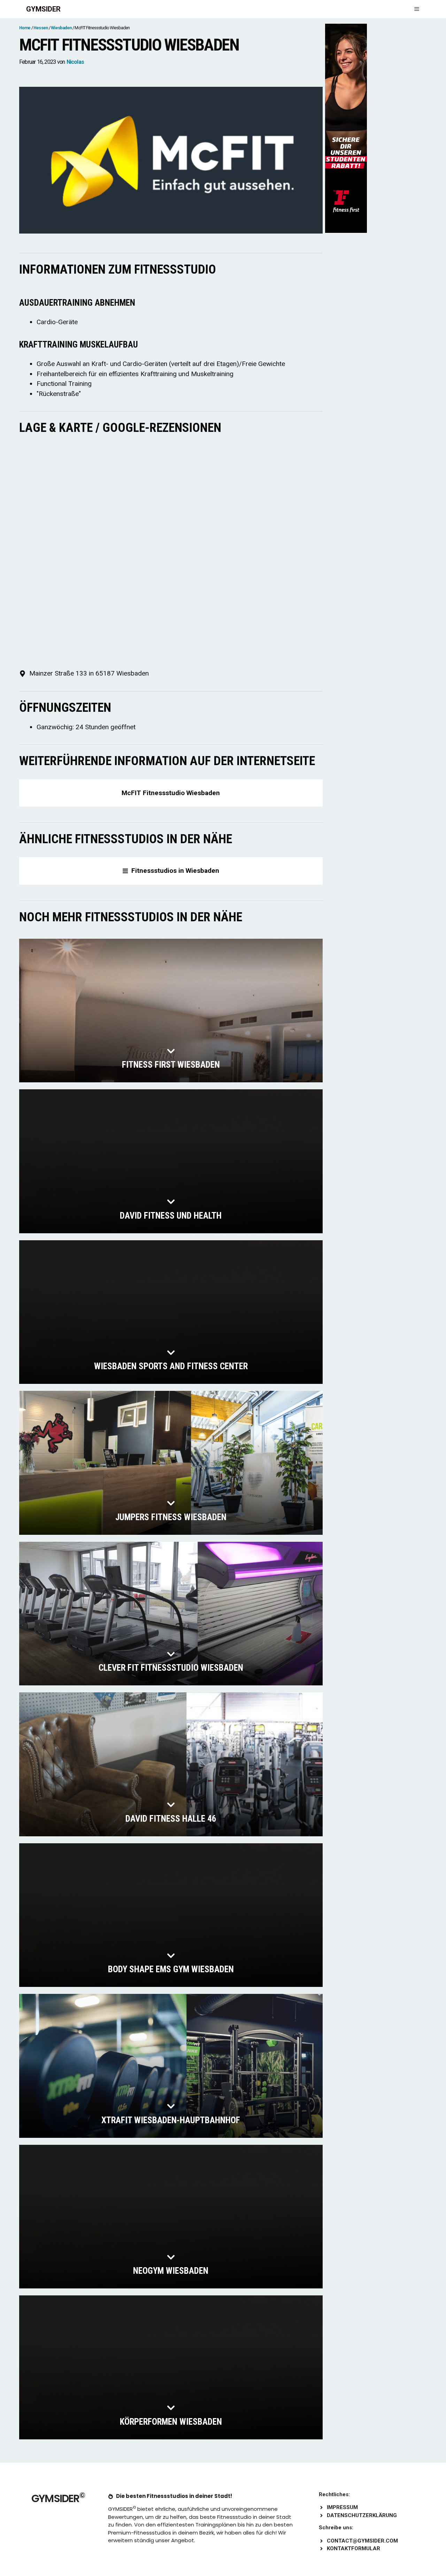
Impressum (342, 2507)
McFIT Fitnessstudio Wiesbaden (171, 793)
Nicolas (75, 62)
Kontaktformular (353, 2548)
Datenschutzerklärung (362, 2515)
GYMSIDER (43, 9)
